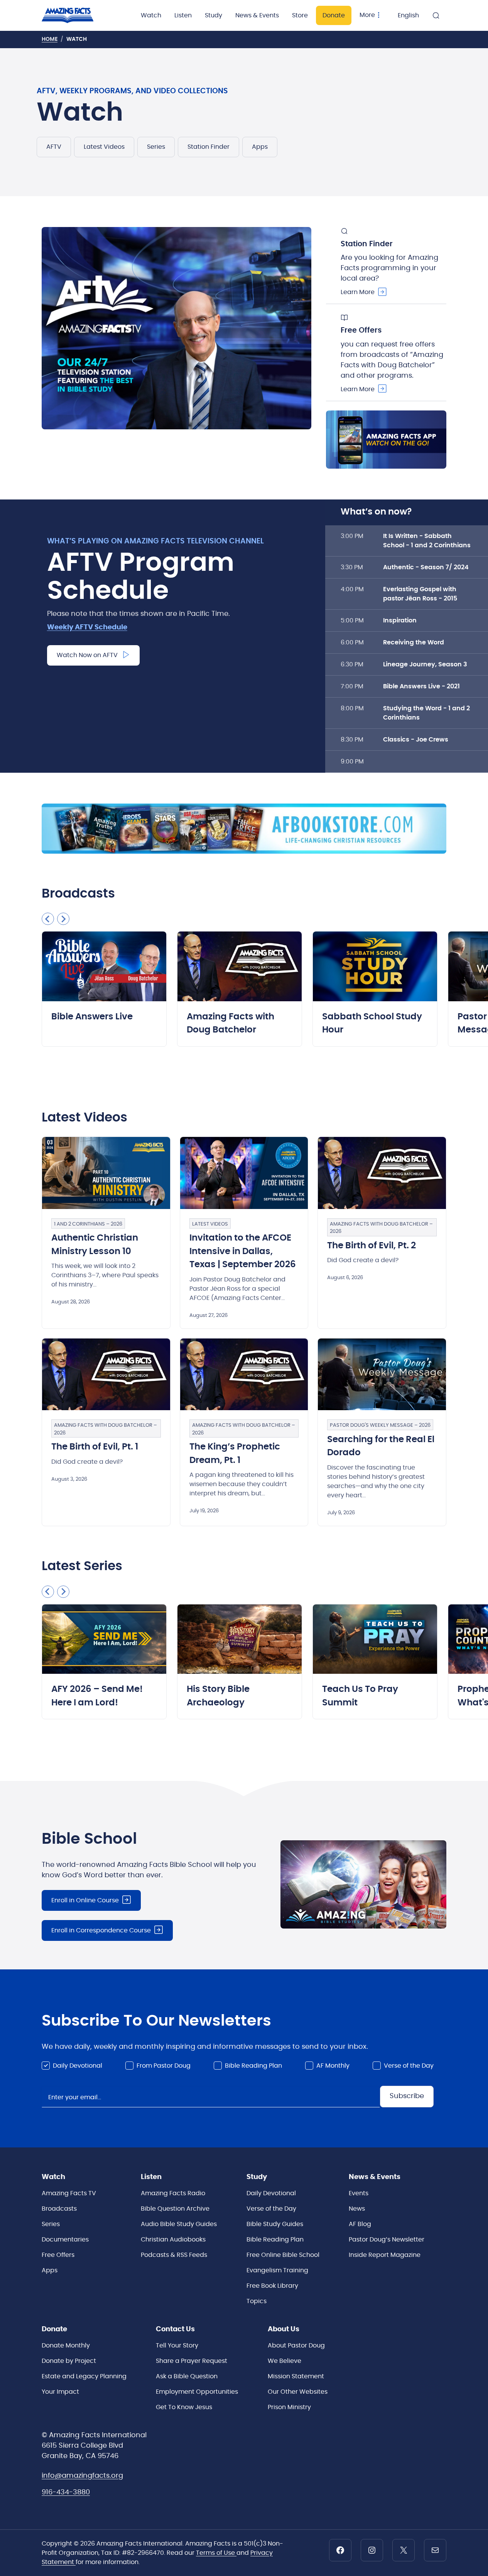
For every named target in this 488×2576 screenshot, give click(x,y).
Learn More (358, 292)
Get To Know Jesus (184, 2407)
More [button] (367, 15)
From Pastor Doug (164, 2066)
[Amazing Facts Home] (75, 15)
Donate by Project (69, 2361)
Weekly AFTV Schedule (87, 627)
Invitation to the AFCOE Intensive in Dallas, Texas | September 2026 (243, 1251)
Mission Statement (296, 2376)
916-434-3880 (66, 2492)
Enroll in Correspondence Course (101, 1930)
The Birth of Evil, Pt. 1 (95, 1447)
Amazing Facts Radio (173, 2193)
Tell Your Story (177, 2346)
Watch (151, 15)
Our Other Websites (298, 2392)
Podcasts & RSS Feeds (174, 2255)
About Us (284, 2329)
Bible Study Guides (275, 2224)
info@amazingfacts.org (82, 2476)
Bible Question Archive (175, 2209)
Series (156, 147)
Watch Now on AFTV (87, 655)
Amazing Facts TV (69, 2193)
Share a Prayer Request (192, 2361)
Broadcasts (59, 2209)
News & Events (257, 15)
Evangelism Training (277, 2270)
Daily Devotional (78, 2066)
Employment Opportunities (197, 2392)
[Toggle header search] (436, 15)
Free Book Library (272, 2286)
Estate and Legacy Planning (84, 2376)
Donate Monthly (66, 2346)
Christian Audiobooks (173, 2240)
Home (50, 39)
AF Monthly (333, 2066)
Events (359, 2193)
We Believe (285, 2361)
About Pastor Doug (296, 2346)
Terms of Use (216, 2553)
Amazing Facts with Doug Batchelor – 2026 (381, 1228)
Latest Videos (104, 147)
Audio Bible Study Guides (179, 2224)
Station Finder (209, 147)
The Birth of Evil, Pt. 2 (371, 1246)
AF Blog (360, 2224)
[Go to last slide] (48, 919)
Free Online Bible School (283, 2255)
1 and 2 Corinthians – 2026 (88, 1224)
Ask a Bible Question (187, 2376)
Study (214, 15)
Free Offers (58, 2255)
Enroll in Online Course (85, 1900)
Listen (183, 15)
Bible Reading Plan (253, 2066)
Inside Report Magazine (385, 2255)
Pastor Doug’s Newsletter (387, 2240)
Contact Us (175, 2329)
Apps (260, 147)
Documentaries (65, 2240)
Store (300, 15)
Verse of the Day (409, 2066)
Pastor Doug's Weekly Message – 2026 (380, 1425)
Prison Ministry (289, 2407)
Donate (334, 15)
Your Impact (60, 2392)
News (357, 2209)
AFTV (54, 147)
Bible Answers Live (92, 1017)
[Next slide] (63, 919)
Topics (257, 2301)
